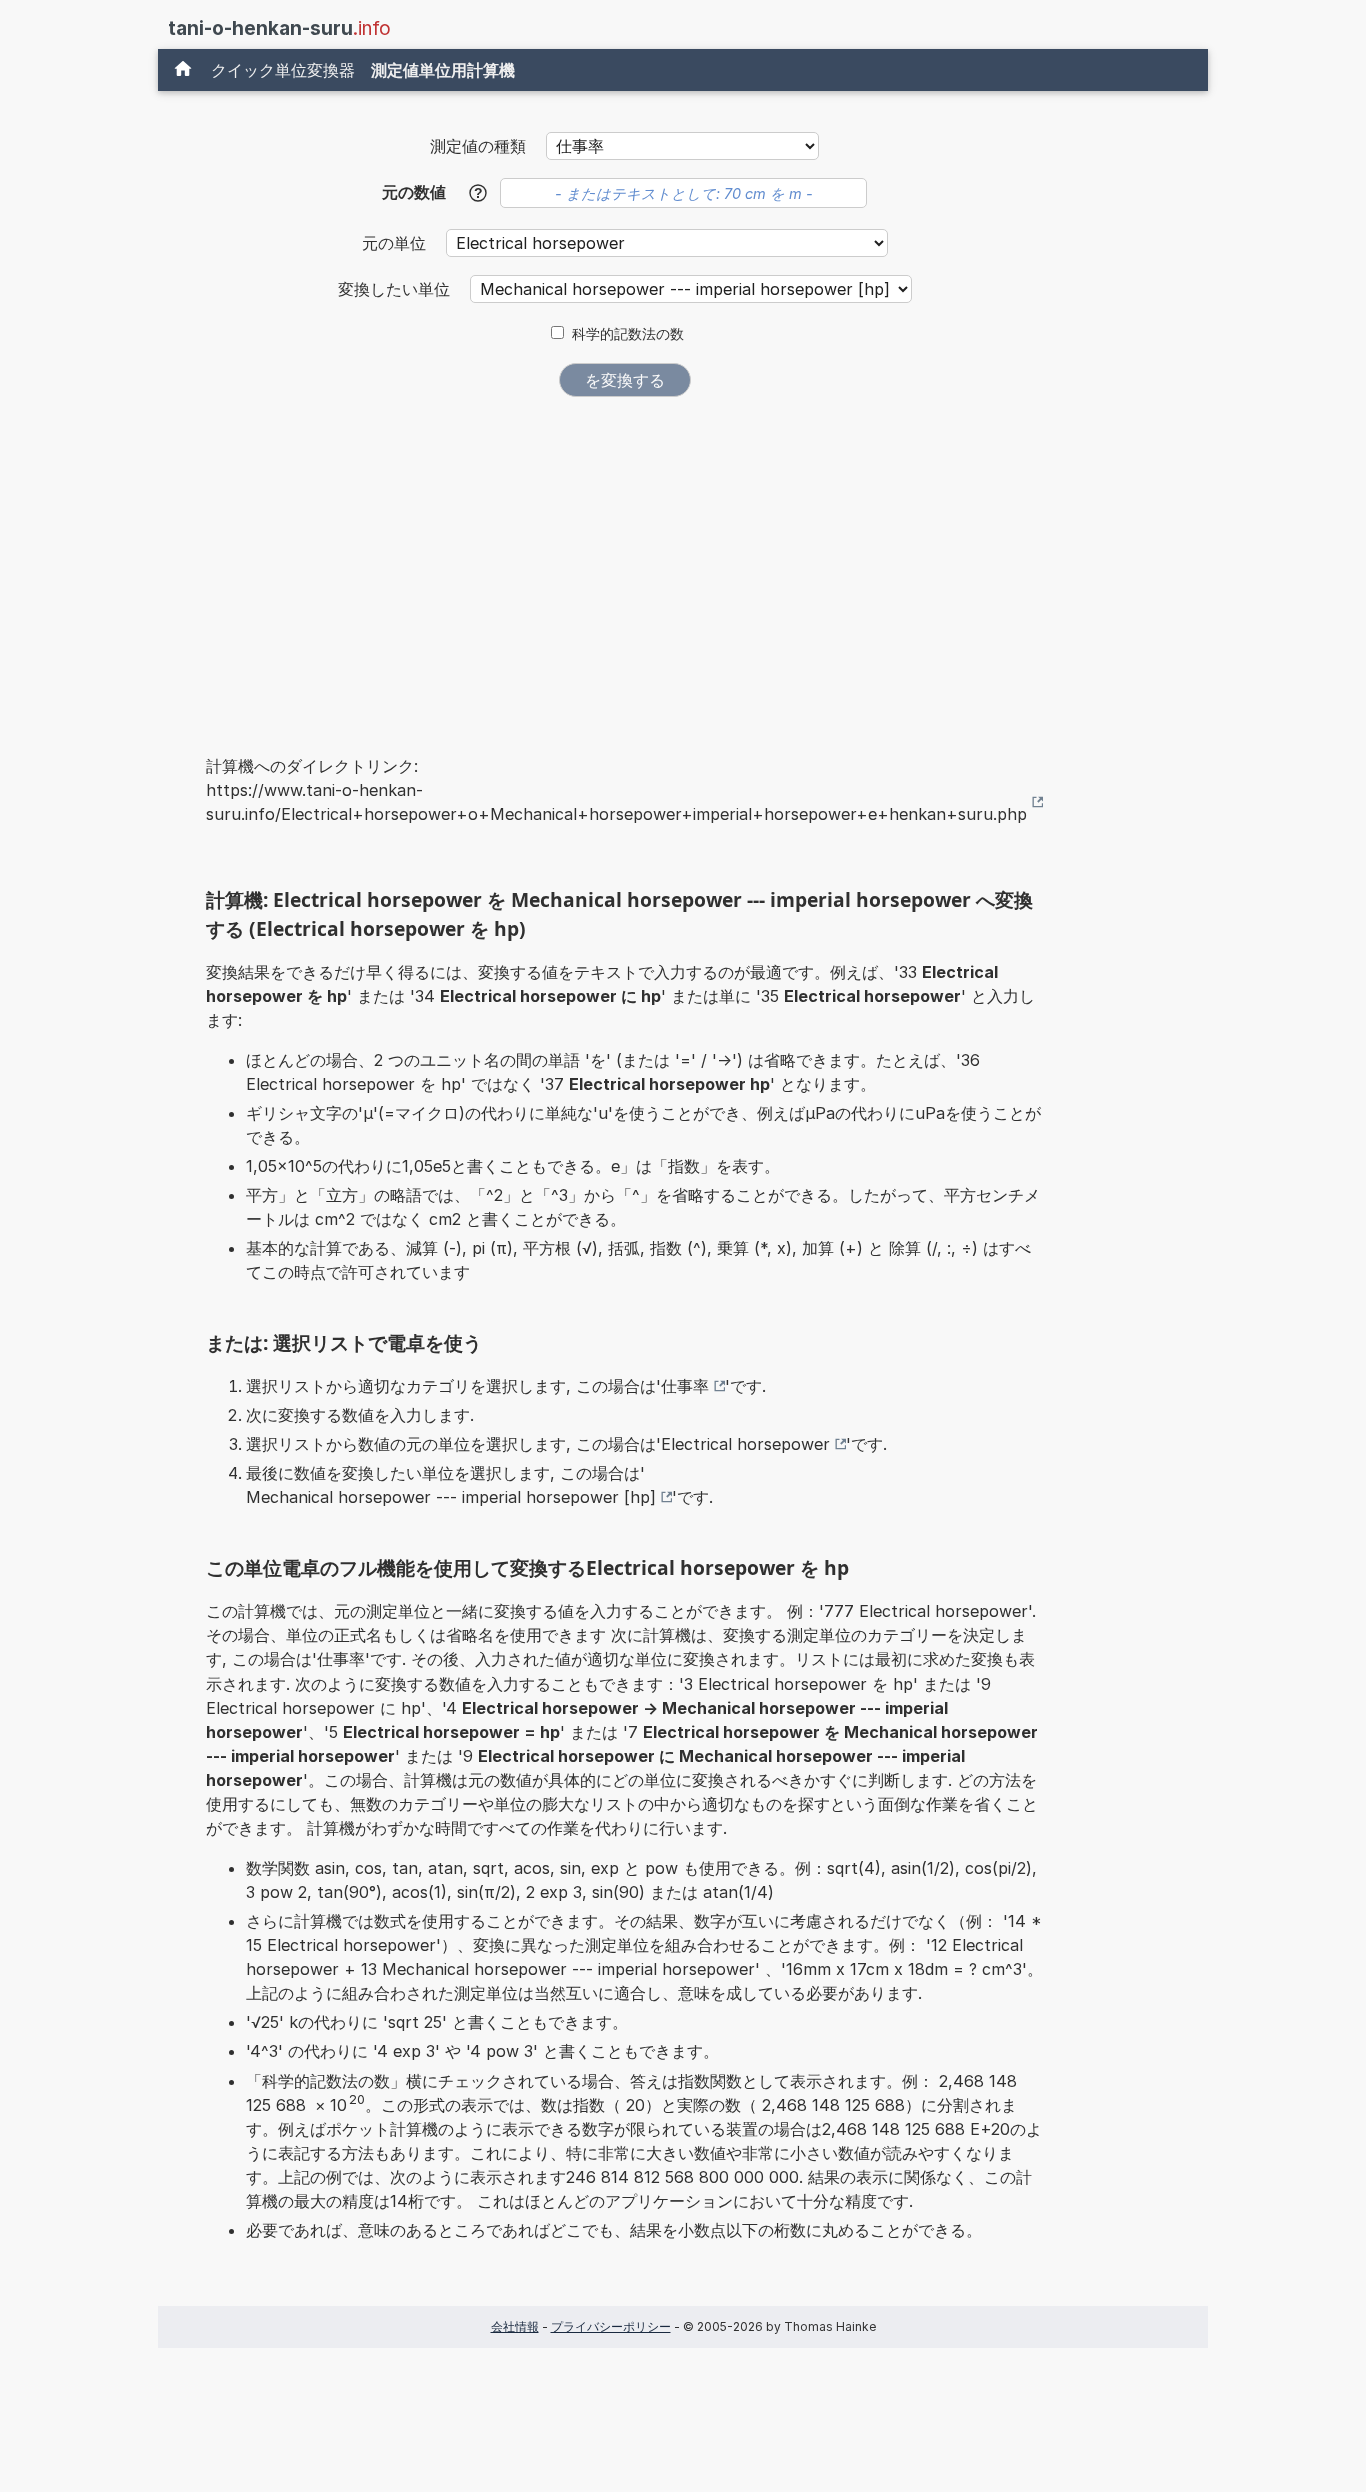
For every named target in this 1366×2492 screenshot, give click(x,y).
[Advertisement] (625, 562)
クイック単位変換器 (283, 70)
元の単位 (396, 243)
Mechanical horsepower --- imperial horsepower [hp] (451, 1497)
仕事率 (685, 1386)
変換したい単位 (396, 289)
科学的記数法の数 (628, 334)
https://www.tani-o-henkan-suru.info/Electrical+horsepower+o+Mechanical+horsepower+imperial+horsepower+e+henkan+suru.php (616, 802)
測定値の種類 (478, 146)
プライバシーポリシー (611, 2326)
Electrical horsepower (745, 1444)
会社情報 (515, 2326)
